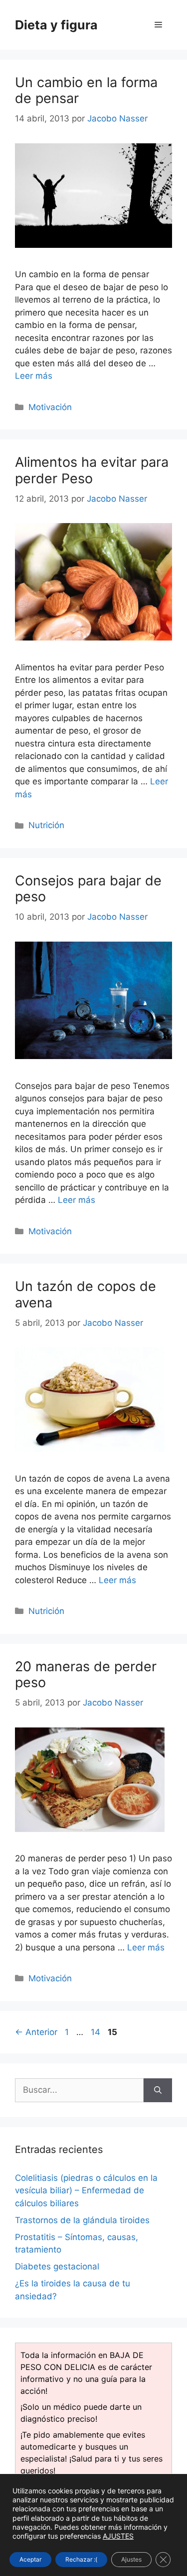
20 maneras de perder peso (86, 1674)
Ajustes (131, 2559)
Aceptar (30, 2559)
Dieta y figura (56, 25)
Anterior (36, 2032)
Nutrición (46, 825)
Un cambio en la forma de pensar (86, 90)
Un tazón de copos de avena (86, 1294)
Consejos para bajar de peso (88, 889)
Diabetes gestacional (57, 2266)
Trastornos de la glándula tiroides (82, 2220)
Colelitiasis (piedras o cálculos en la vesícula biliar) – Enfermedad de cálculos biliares (86, 2191)
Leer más (34, 376)
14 (96, 2032)
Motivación (50, 407)
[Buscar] (158, 2090)
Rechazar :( (81, 2559)
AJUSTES (118, 2536)
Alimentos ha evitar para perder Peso (92, 470)
